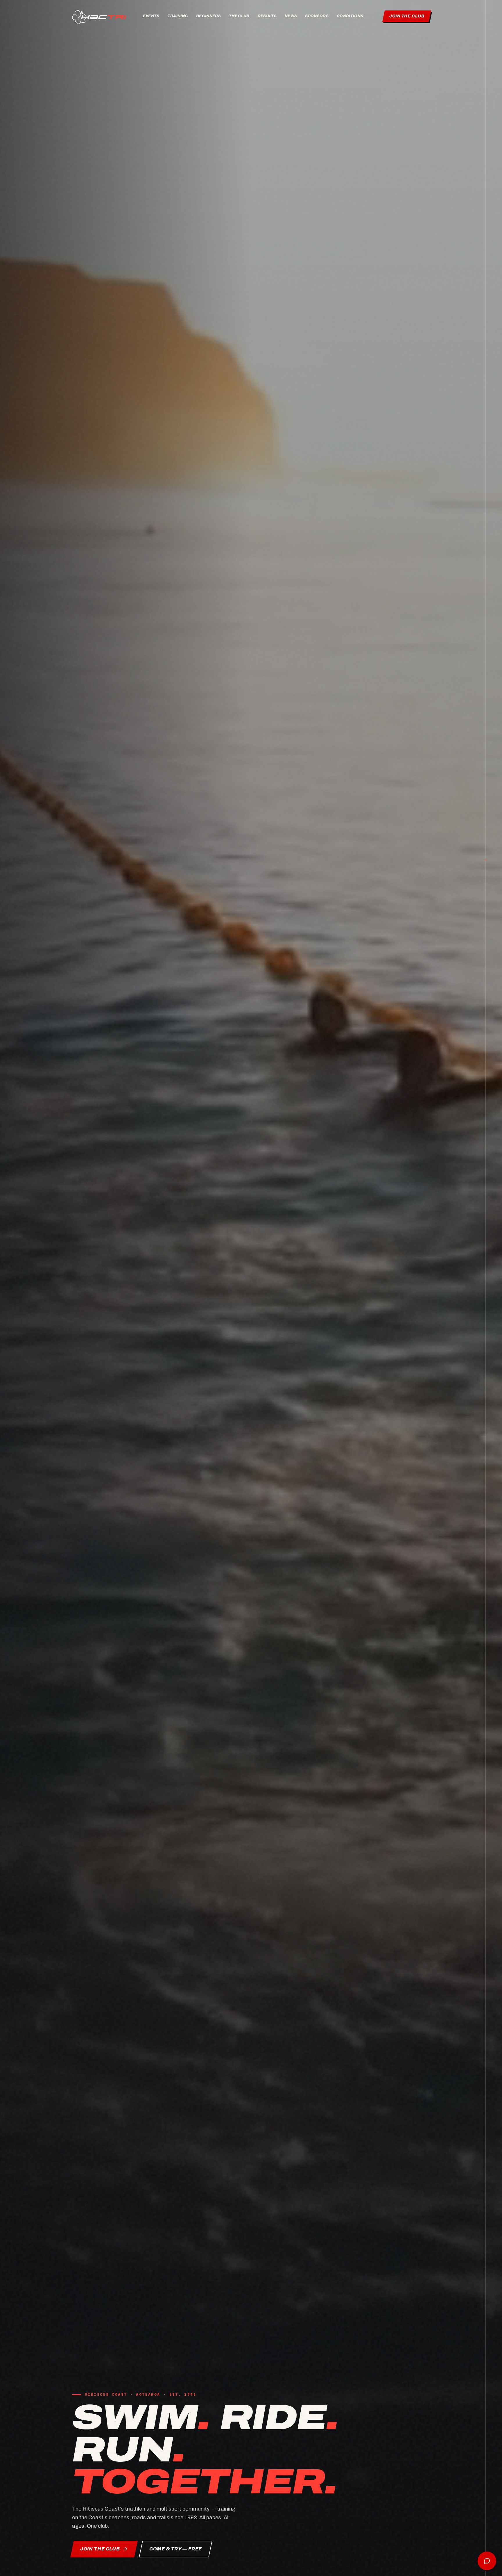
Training (178, 16)
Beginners (208, 16)
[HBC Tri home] (100, 16)
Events (151, 16)
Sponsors (317, 16)
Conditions (350, 16)
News (291, 16)
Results (267, 16)
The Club (239, 16)
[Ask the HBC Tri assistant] (487, 2561)
